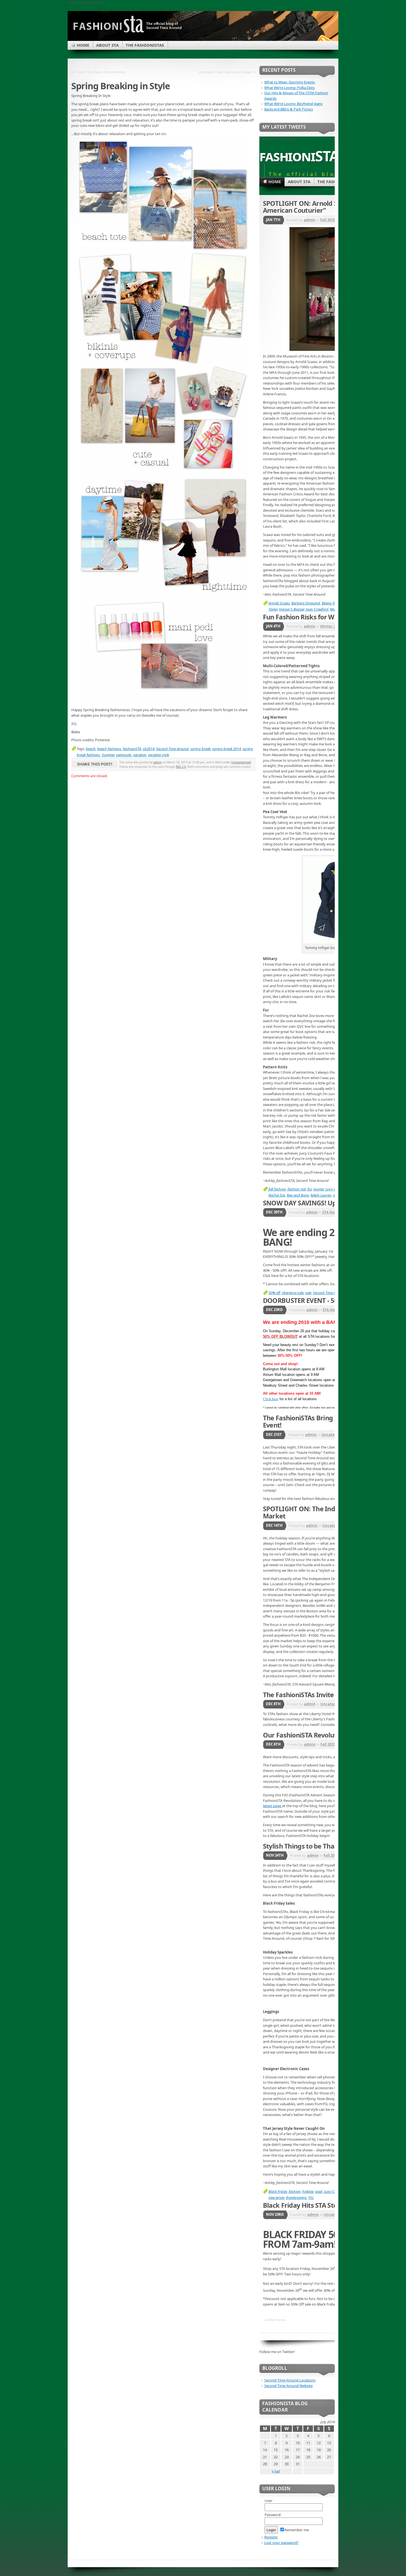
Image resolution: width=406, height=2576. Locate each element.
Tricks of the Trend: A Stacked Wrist (100, 72)
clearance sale (293, 1293)
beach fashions (109, 749)
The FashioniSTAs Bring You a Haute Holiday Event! (329, 1421)
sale (308, 1293)
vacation (140, 755)
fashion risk (297, 1189)
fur (309, 1189)
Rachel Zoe (277, 1195)
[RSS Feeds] (324, 40)
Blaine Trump (332, 603)
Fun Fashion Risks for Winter (306, 617)
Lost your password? (281, 2543)
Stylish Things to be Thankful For (312, 1846)
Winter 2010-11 (333, 626)
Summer (108, 755)
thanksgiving (296, 2198)
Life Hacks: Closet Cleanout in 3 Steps (225, 72)
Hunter (318, 1189)
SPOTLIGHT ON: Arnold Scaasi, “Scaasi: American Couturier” (321, 207)
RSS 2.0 (181, 767)
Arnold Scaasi (279, 603)
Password (273, 2515)
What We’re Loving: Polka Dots (289, 88)
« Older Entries (275, 2320)
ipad (319, 2191)
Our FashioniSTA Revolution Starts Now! (323, 1735)
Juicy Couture (334, 2191)
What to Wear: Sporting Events (290, 82)
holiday (308, 2191)
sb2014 (149, 749)
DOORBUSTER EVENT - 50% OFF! (311, 1300)
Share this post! (94, 764)
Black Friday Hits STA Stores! (306, 2205)
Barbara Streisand (306, 603)
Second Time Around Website (288, 2386)
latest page (272, 1806)
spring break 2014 (226, 749)
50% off (274, 1293)
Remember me (297, 2530)
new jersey (276, 2198)
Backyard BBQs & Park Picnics (289, 109)
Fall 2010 (328, 220)
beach (91, 749)
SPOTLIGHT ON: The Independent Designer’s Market (330, 1512)
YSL (311, 2198)
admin (158, 762)
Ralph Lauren (321, 1195)
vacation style (159, 755)
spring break (200, 749)
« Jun (276, 2471)
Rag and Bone (298, 1195)
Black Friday (278, 2191)
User (268, 2501)
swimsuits (124, 755)
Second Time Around (172, 749)
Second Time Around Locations (290, 2380)
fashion (295, 2191)
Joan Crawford (317, 609)
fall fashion (277, 1189)
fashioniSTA (132, 749)
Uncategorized (241, 762)
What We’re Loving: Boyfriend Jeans (293, 104)
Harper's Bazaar (292, 609)
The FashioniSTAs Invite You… (307, 1695)
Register (271, 2537)
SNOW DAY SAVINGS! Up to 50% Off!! (318, 1203)
